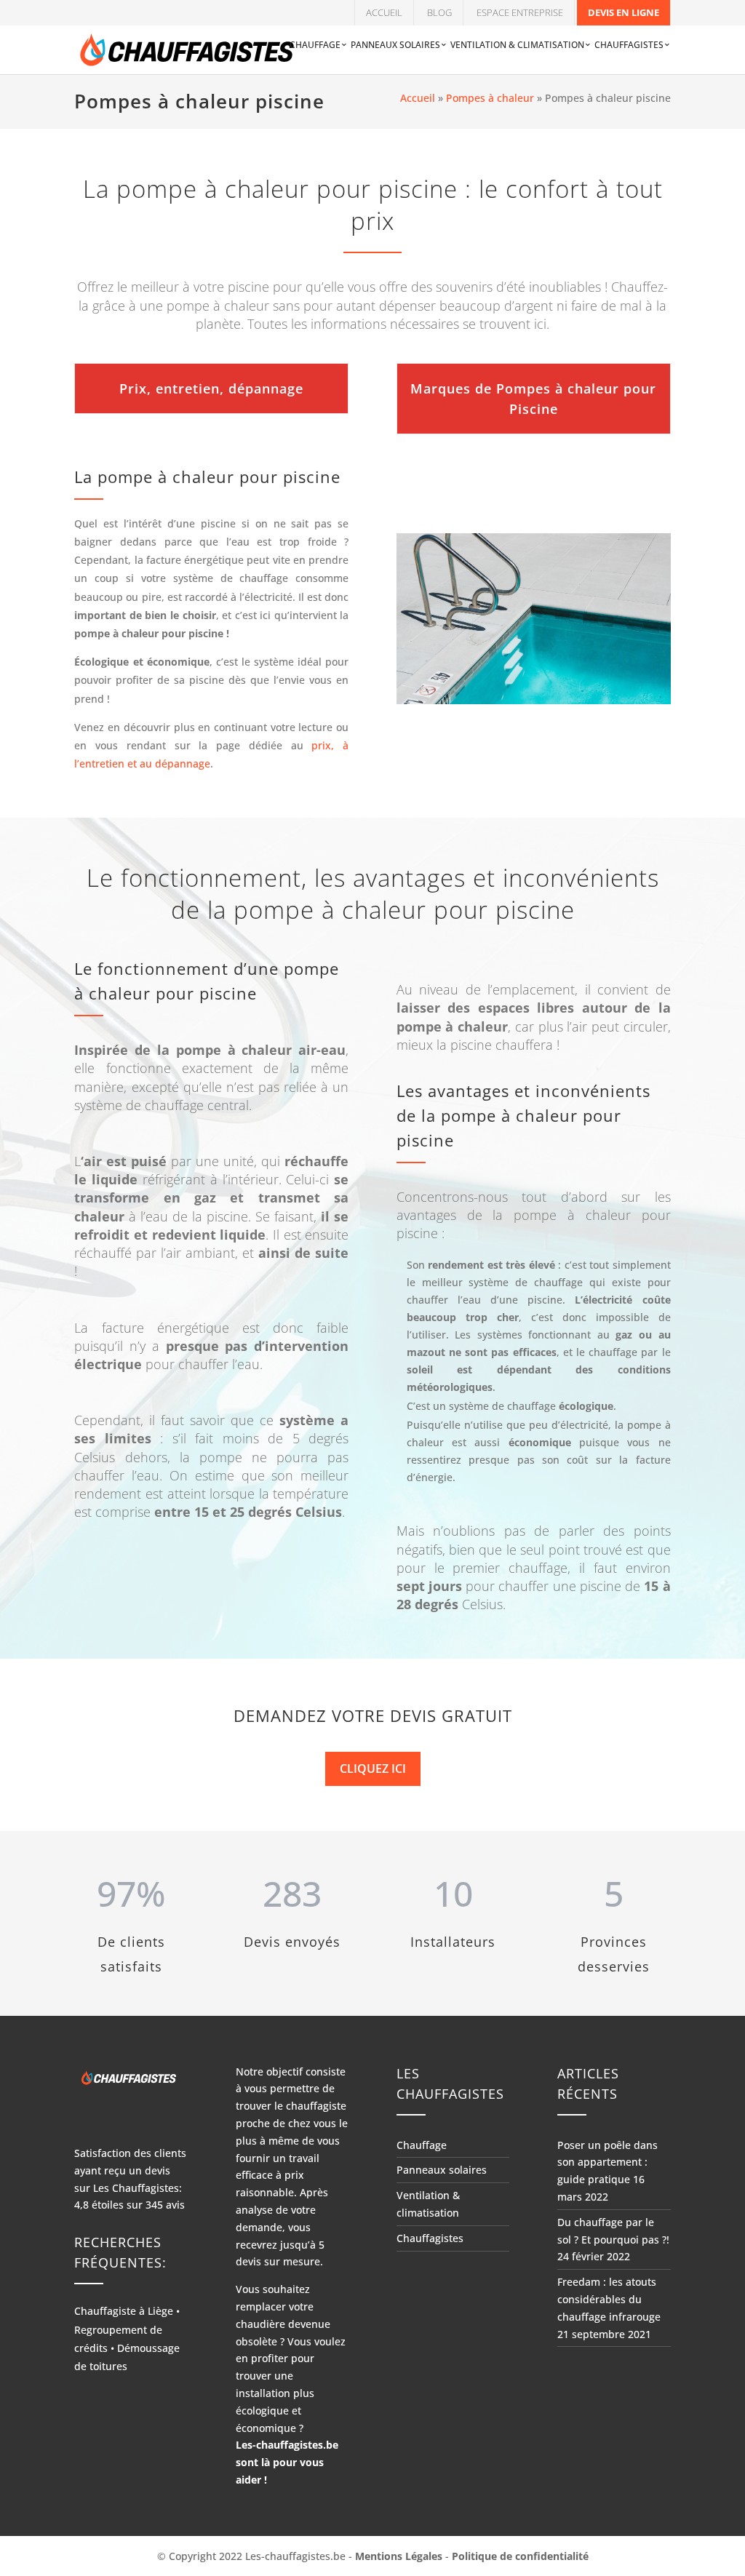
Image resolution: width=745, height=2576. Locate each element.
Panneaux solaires (395, 45)
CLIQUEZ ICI (373, 1768)
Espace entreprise (520, 12)
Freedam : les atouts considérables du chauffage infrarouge (609, 2299)
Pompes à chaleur (490, 98)
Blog (439, 12)
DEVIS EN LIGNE (624, 12)
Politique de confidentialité (520, 2556)
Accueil (384, 12)
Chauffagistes (629, 45)
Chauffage (315, 45)
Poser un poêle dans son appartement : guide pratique (607, 2162)
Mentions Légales (399, 2556)
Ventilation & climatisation (517, 45)
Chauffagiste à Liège (124, 2311)
